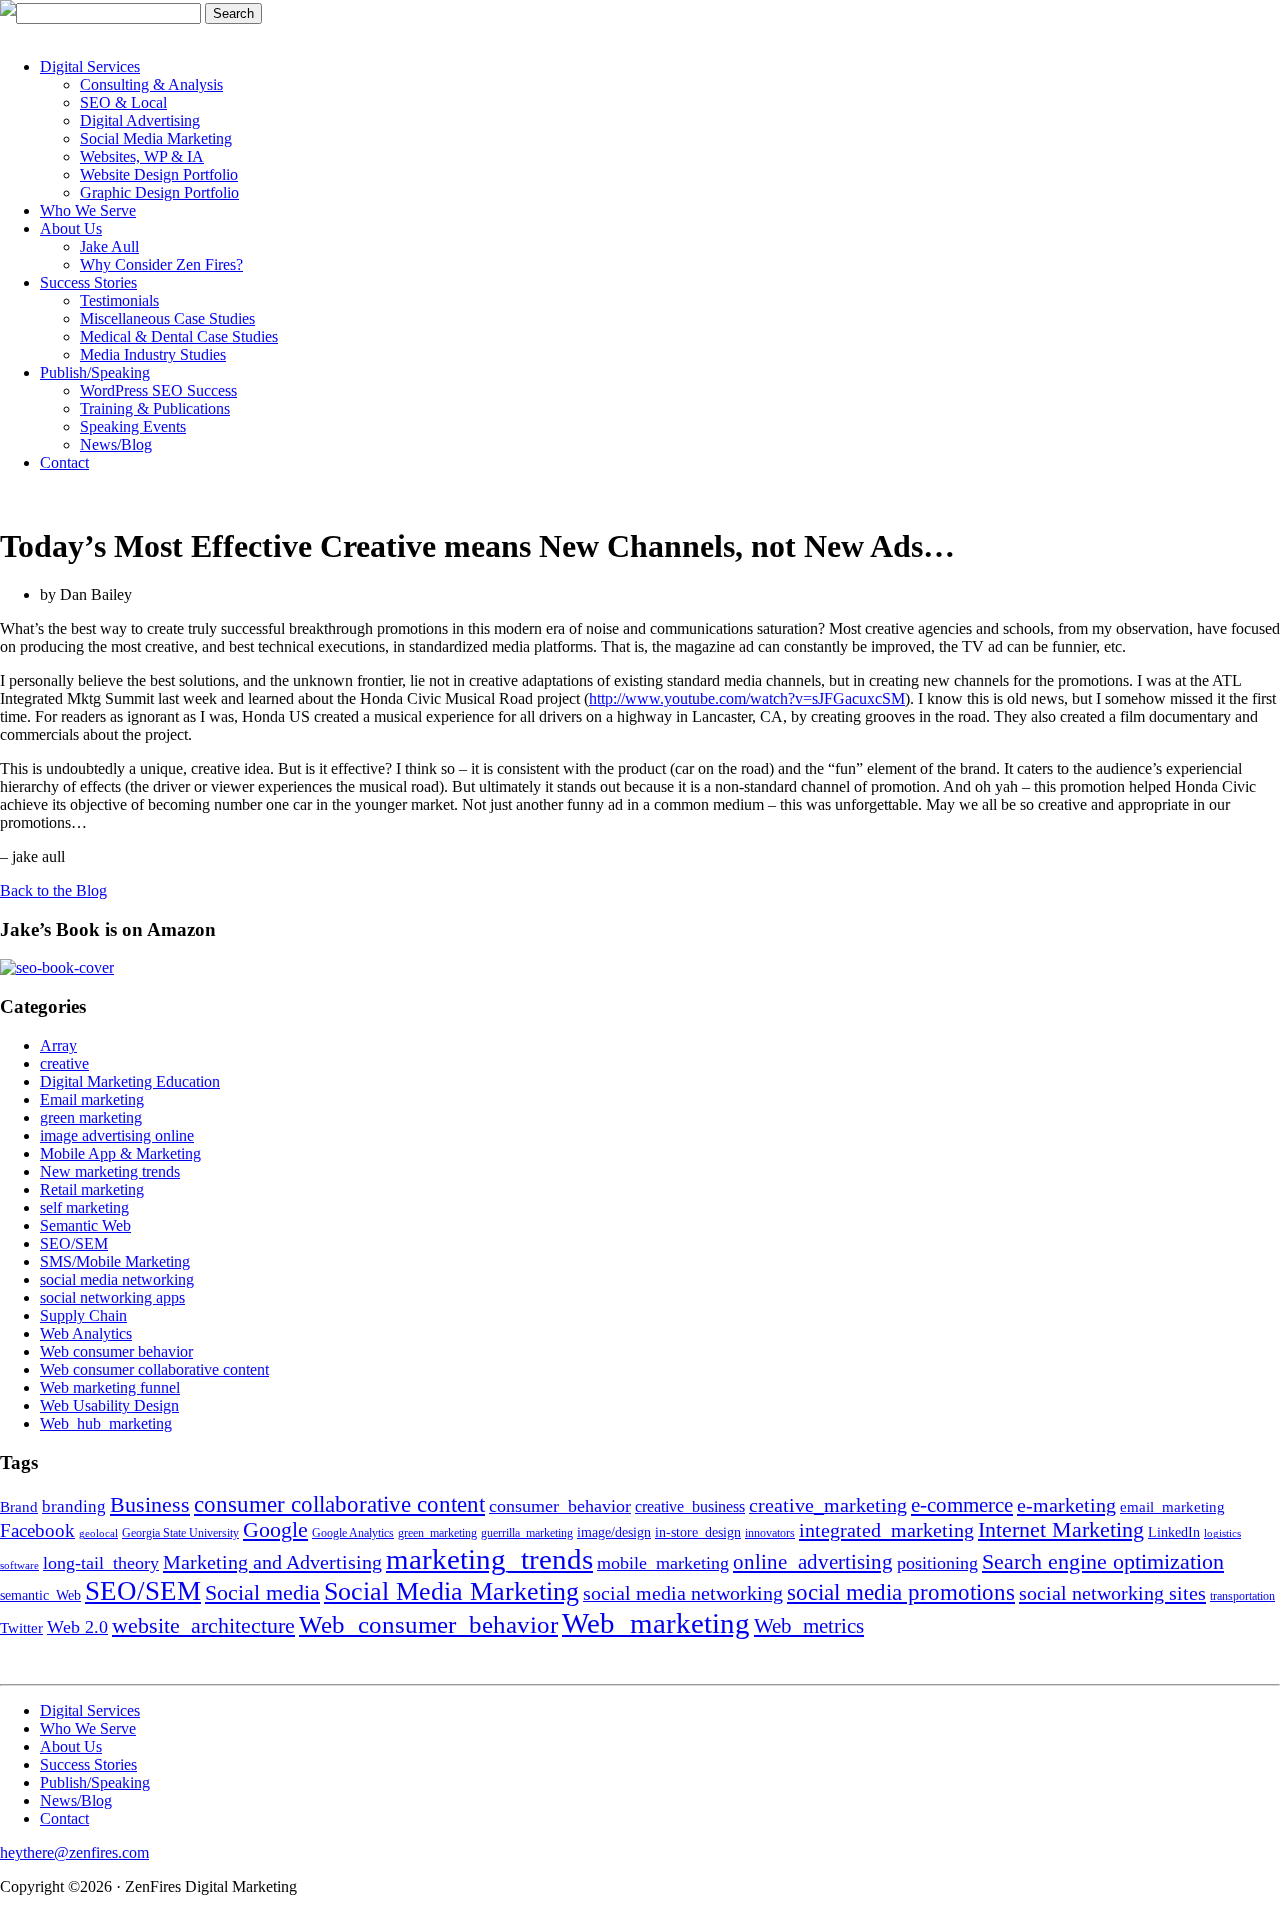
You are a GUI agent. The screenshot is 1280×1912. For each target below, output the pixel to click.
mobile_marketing (663, 1563)
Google (275, 1530)
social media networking (117, 1279)
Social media (262, 1592)
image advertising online (117, 1135)
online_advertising (813, 1562)
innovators (770, 1533)
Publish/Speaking (95, 372)
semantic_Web (40, 1595)
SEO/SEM (74, 1243)
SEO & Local (123, 102)
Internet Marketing (1061, 1530)
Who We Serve (88, 210)
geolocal (98, 1533)
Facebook (37, 1530)
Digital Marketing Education (130, 1081)
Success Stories (88, 282)
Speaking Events (133, 426)
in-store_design (698, 1532)
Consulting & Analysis (151, 84)
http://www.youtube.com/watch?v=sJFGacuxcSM (747, 698)
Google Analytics (353, 1533)
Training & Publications (155, 408)
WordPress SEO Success (158, 390)
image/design (614, 1532)
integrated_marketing (886, 1530)
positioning (937, 1563)
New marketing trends (110, 1171)
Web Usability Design (109, 1405)
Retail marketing (92, 1189)
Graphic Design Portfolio (159, 192)
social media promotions (901, 1592)
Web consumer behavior (116, 1351)
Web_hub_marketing (106, 1423)
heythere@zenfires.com (74, 1852)
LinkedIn (1174, 1532)
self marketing (84, 1207)
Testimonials (119, 300)
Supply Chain (83, 1315)
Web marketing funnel (110, 1387)
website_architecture (203, 1626)
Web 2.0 (77, 1627)
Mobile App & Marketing (120, 1153)
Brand (19, 1506)
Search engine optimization (1103, 1561)
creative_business (690, 1507)
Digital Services (90, 66)
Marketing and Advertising (272, 1562)
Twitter (21, 1627)
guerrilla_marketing (527, 1533)
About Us (71, 228)
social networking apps (112, 1297)
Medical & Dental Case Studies (179, 336)
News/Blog (116, 444)
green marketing (91, 1117)
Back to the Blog (53, 890)
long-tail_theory (101, 1563)
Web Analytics (86, 1333)
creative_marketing (828, 1505)
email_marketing (1172, 1506)
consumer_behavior (560, 1506)
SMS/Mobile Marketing (115, 1261)
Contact (64, 462)
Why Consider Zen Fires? (161, 264)
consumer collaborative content (339, 1504)
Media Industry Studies (153, 354)
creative (64, 1063)
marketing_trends (489, 1559)
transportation (1242, 1596)
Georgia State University (180, 1533)
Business (150, 1504)
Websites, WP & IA (142, 156)
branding (74, 1506)
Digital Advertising (140, 120)
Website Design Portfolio (159, 174)
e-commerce (962, 1505)
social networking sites (1112, 1593)
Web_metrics (809, 1626)
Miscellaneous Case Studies (167, 318)
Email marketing (92, 1099)
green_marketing (437, 1533)
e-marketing (1066, 1505)
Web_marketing (656, 1623)
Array (58, 1045)
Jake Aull (109, 246)
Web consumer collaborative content (154, 1369)
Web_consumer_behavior (428, 1624)
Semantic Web (85, 1225)
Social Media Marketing (156, 138)
